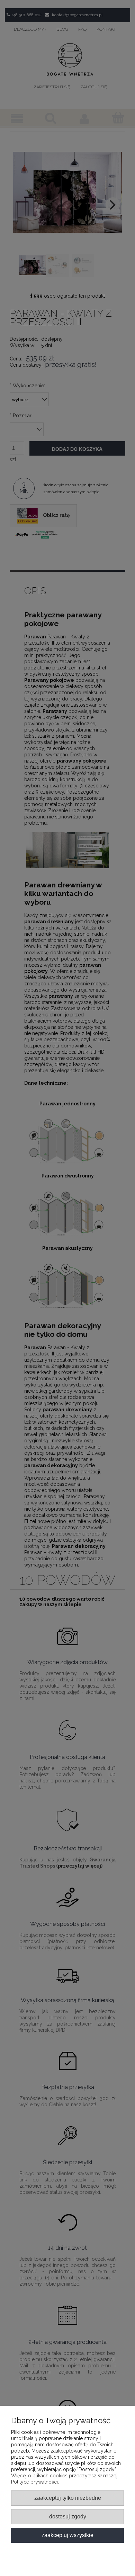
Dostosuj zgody (68, 2516)
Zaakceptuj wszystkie (67, 2535)
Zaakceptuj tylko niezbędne (68, 2498)
